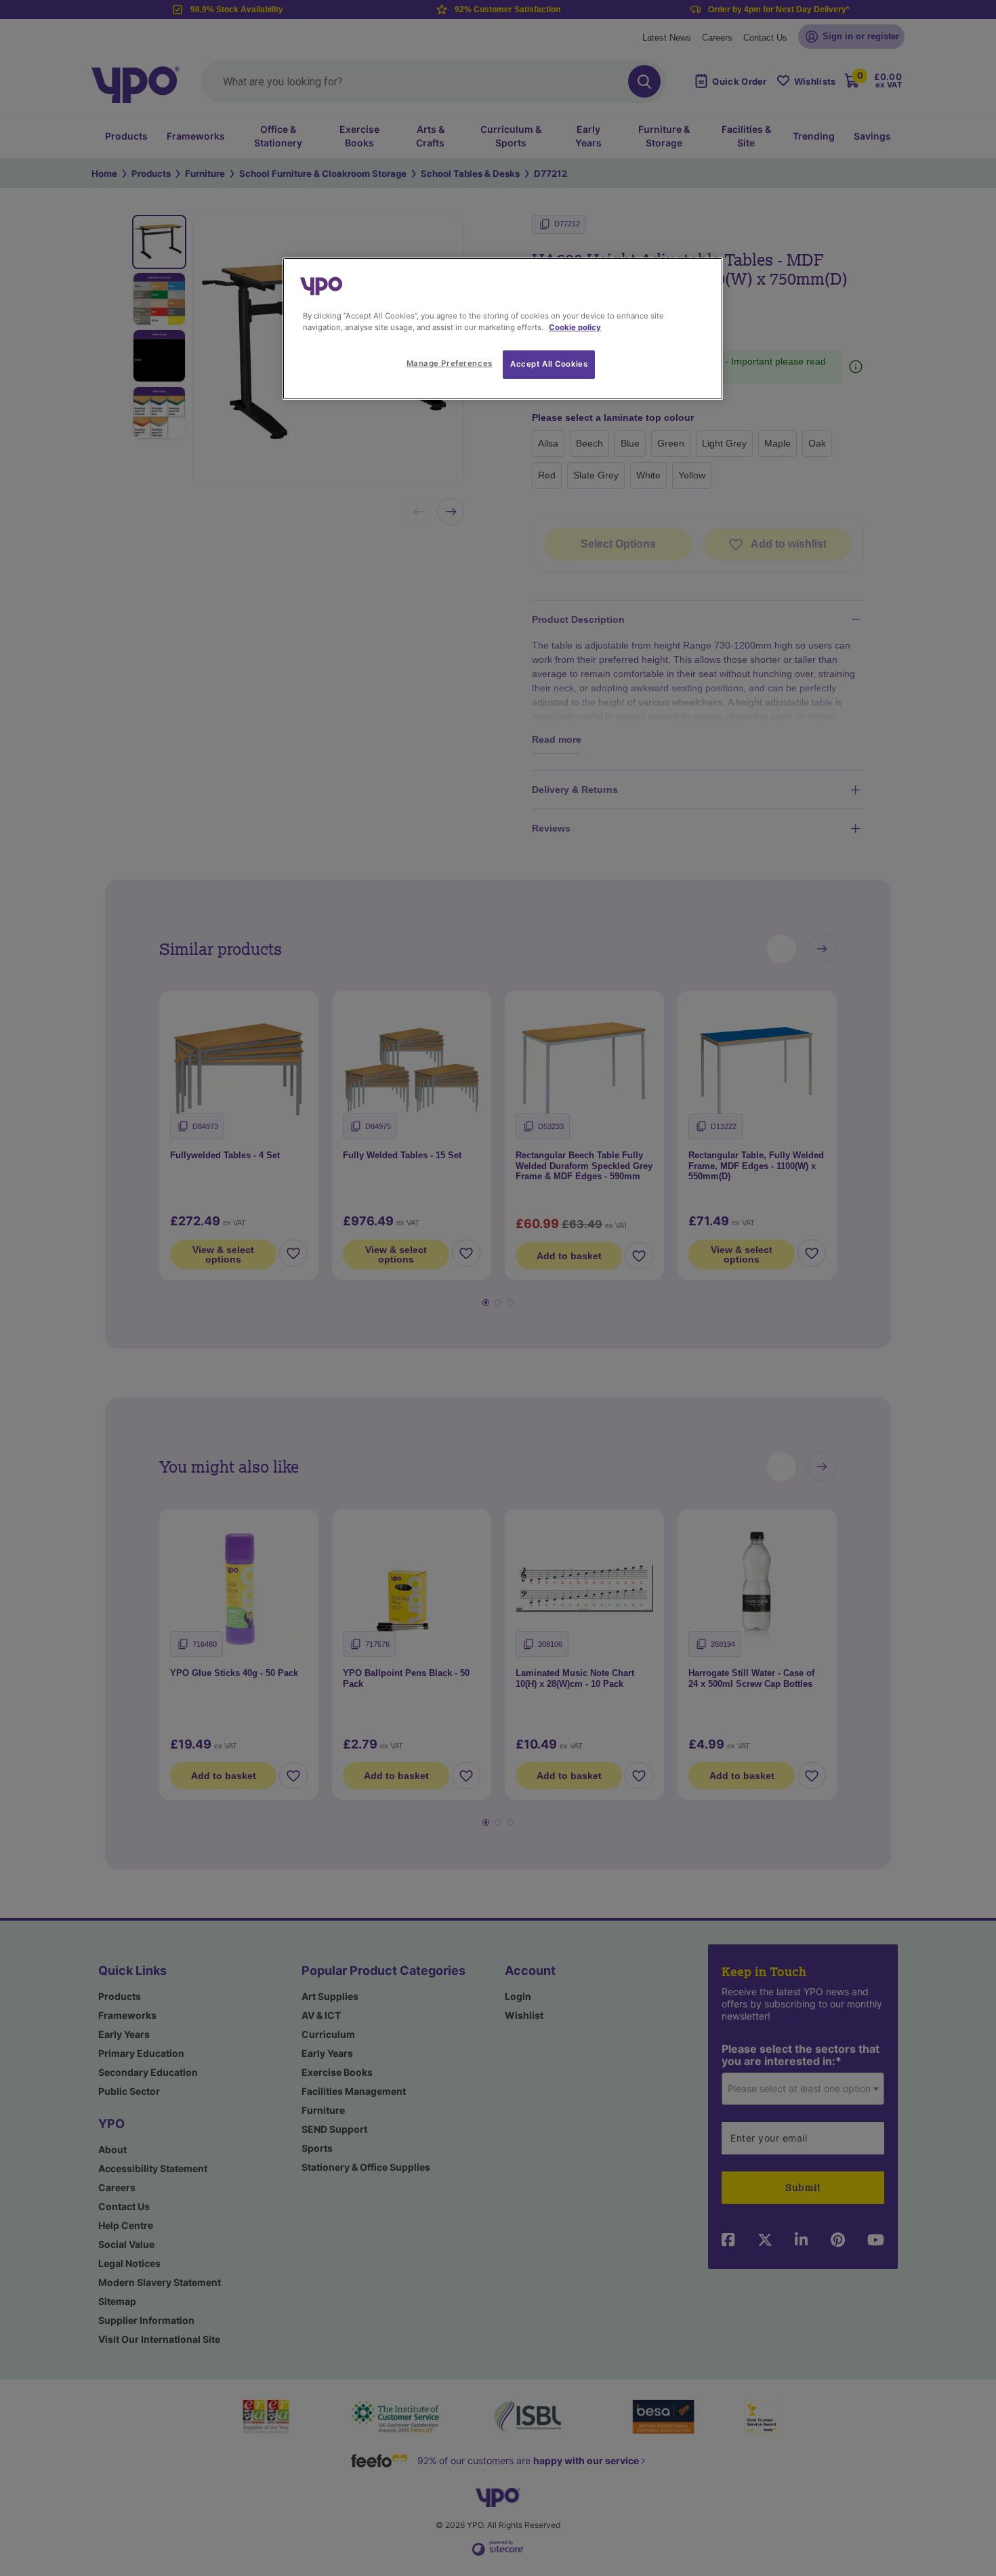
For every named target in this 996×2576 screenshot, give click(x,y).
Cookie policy (575, 327)
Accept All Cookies (549, 364)
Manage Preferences (450, 363)
